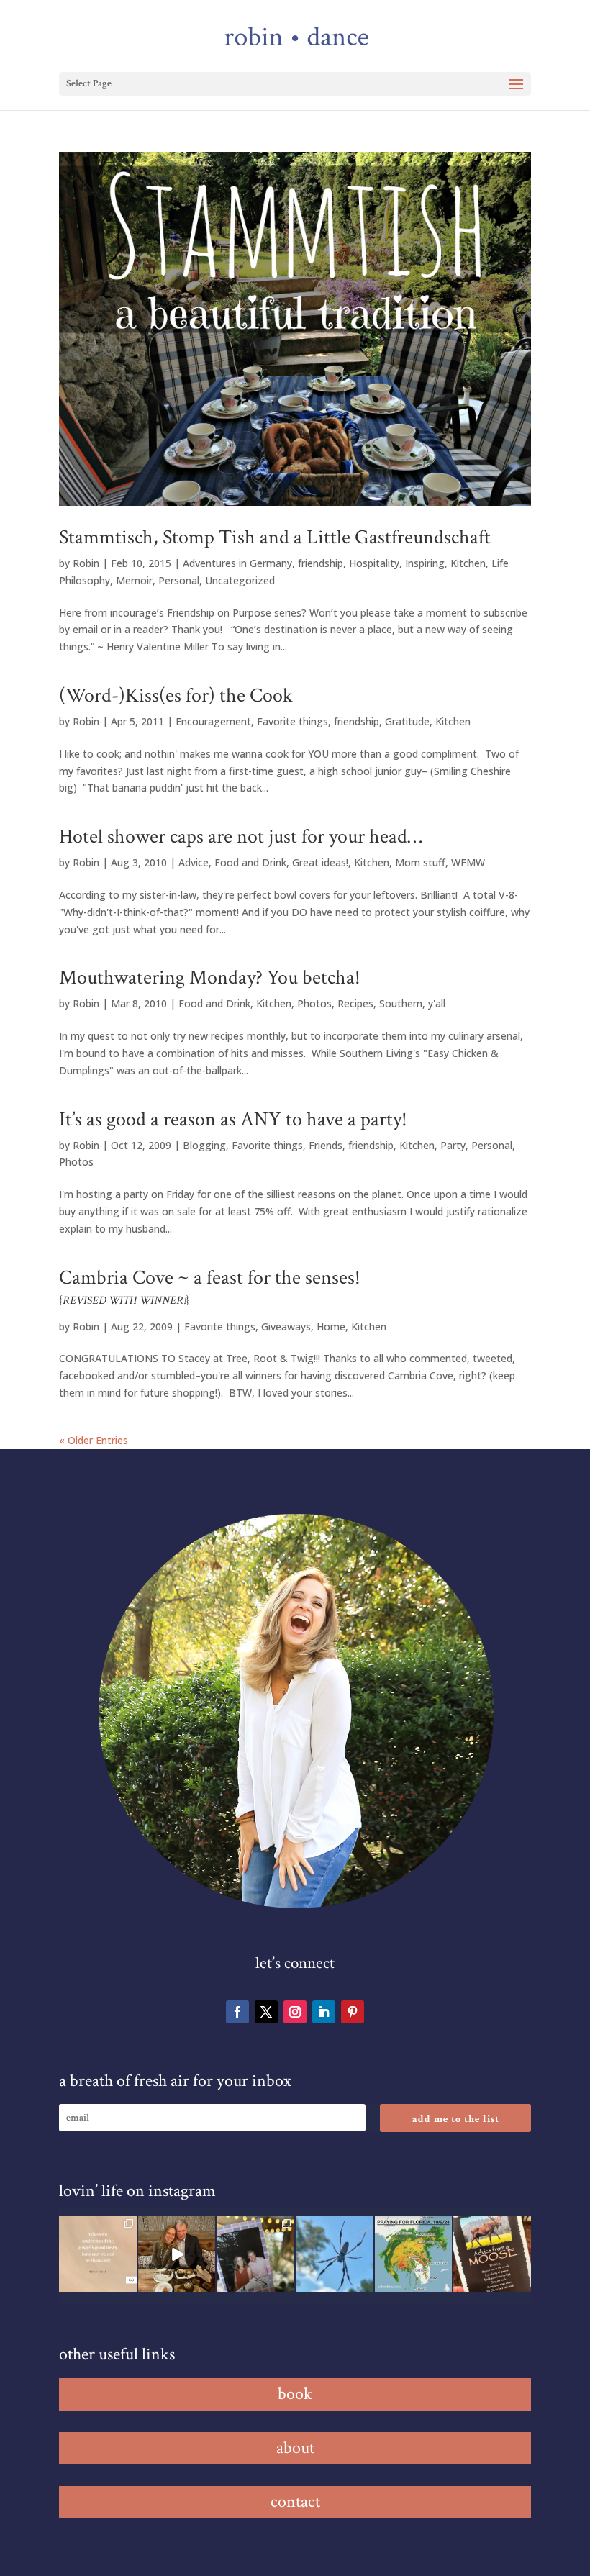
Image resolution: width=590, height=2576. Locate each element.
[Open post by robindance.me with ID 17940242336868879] (414, 2254)
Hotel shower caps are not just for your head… (241, 836)
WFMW (468, 862)
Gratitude (407, 721)
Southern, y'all (412, 1003)
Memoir (134, 580)
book (295, 2394)
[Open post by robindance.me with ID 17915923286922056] (255, 2254)
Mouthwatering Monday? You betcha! (210, 978)
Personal (179, 580)
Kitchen (468, 563)
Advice (194, 862)
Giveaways (286, 1326)
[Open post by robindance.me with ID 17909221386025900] (177, 2254)
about (295, 2448)
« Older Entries (94, 1440)
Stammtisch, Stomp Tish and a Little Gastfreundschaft (275, 537)
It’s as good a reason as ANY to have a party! (233, 1119)
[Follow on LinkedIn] (324, 2012)
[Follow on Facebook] (237, 2012)
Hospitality (374, 563)
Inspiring (425, 563)
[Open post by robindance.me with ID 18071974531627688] (98, 2254)
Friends (326, 1145)
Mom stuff (420, 862)
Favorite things (292, 721)
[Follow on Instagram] (295, 2012)
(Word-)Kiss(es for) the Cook (176, 695)
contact (295, 2502)
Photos (314, 1003)
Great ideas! (320, 862)
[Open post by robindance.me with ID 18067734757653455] (335, 2254)
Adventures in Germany (237, 563)
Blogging (204, 1145)
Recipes (355, 1003)
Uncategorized (240, 580)
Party (453, 1145)
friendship (321, 563)
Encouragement (213, 721)
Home (331, 1326)
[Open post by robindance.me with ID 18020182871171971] (492, 2254)
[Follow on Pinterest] (353, 2012)
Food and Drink (250, 862)
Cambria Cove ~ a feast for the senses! (210, 1286)
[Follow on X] (266, 2012)
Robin (86, 563)
